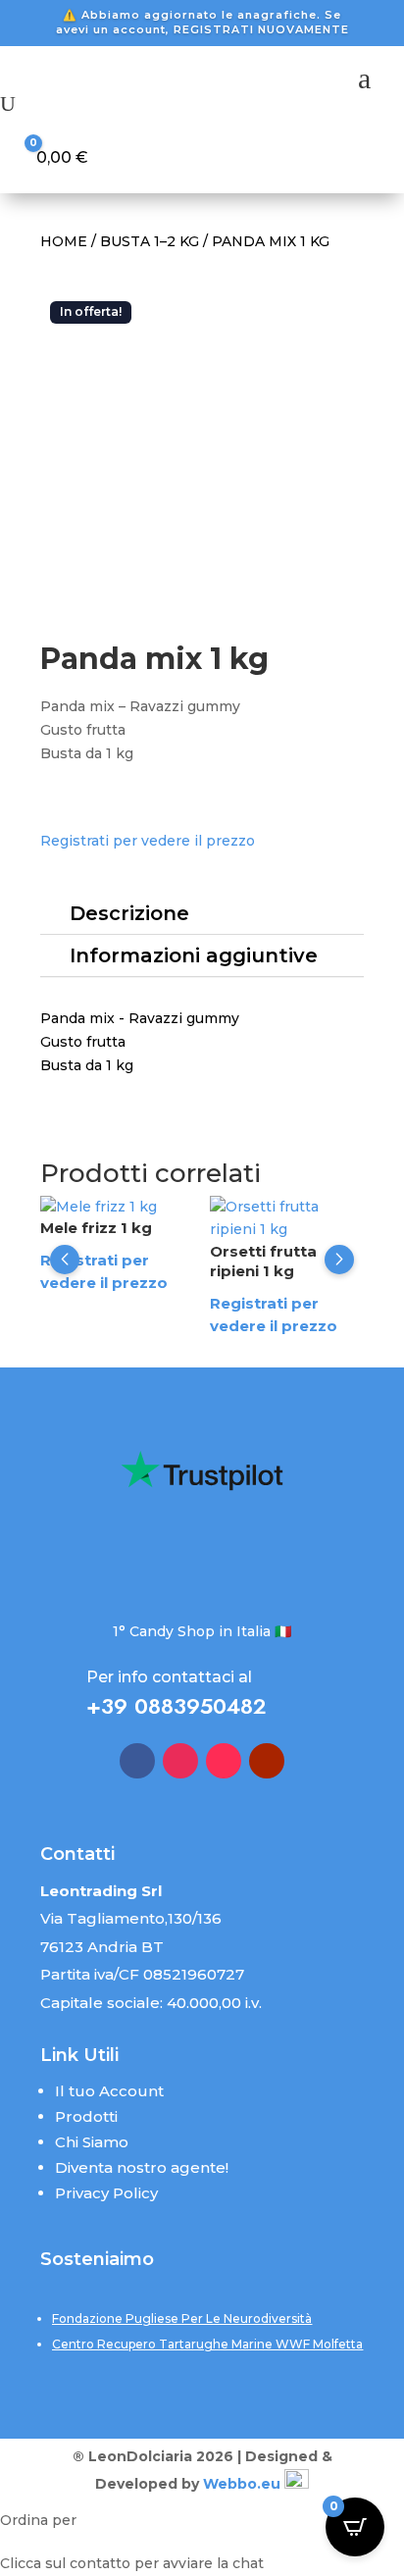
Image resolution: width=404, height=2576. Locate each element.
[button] (65, 1260)
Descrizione (129, 913)
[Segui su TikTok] (224, 1761)
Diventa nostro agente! (142, 2167)
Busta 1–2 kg (150, 241)
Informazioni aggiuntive (194, 955)
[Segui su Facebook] (137, 1761)
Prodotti (86, 2116)
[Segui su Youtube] (267, 1761)
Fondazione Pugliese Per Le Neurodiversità (182, 2318)
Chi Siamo (92, 2142)
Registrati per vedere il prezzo (148, 841)
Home (64, 241)
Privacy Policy (106, 2193)
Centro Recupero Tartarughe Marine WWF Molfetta (207, 2344)
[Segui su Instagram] (180, 1761)
